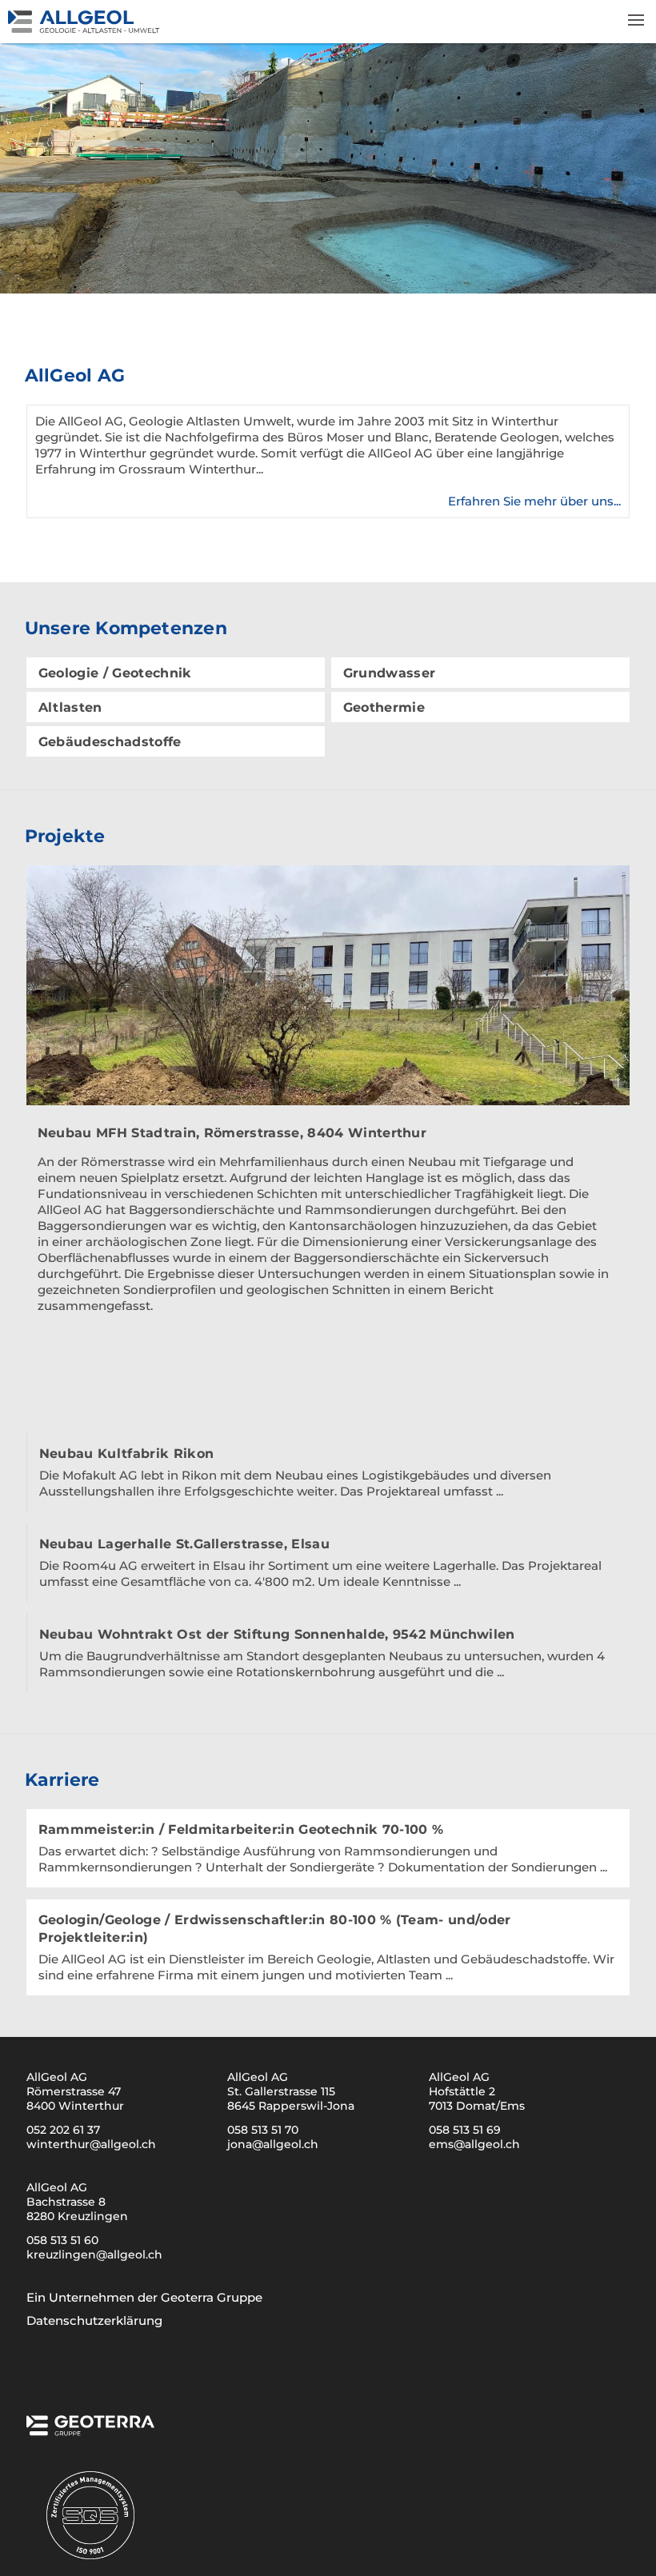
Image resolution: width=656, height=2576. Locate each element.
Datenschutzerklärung (94, 2320)
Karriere (62, 1780)
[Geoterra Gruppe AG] (90, 2430)
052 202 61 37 (63, 2130)
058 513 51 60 (62, 2240)
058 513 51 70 (263, 2130)
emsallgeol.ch (474, 2144)
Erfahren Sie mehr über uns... (534, 501)
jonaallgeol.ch (273, 2144)
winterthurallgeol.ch (91, 2144)
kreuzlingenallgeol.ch (94, 2254)
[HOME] (136, 29)
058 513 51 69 (465, 2130)
